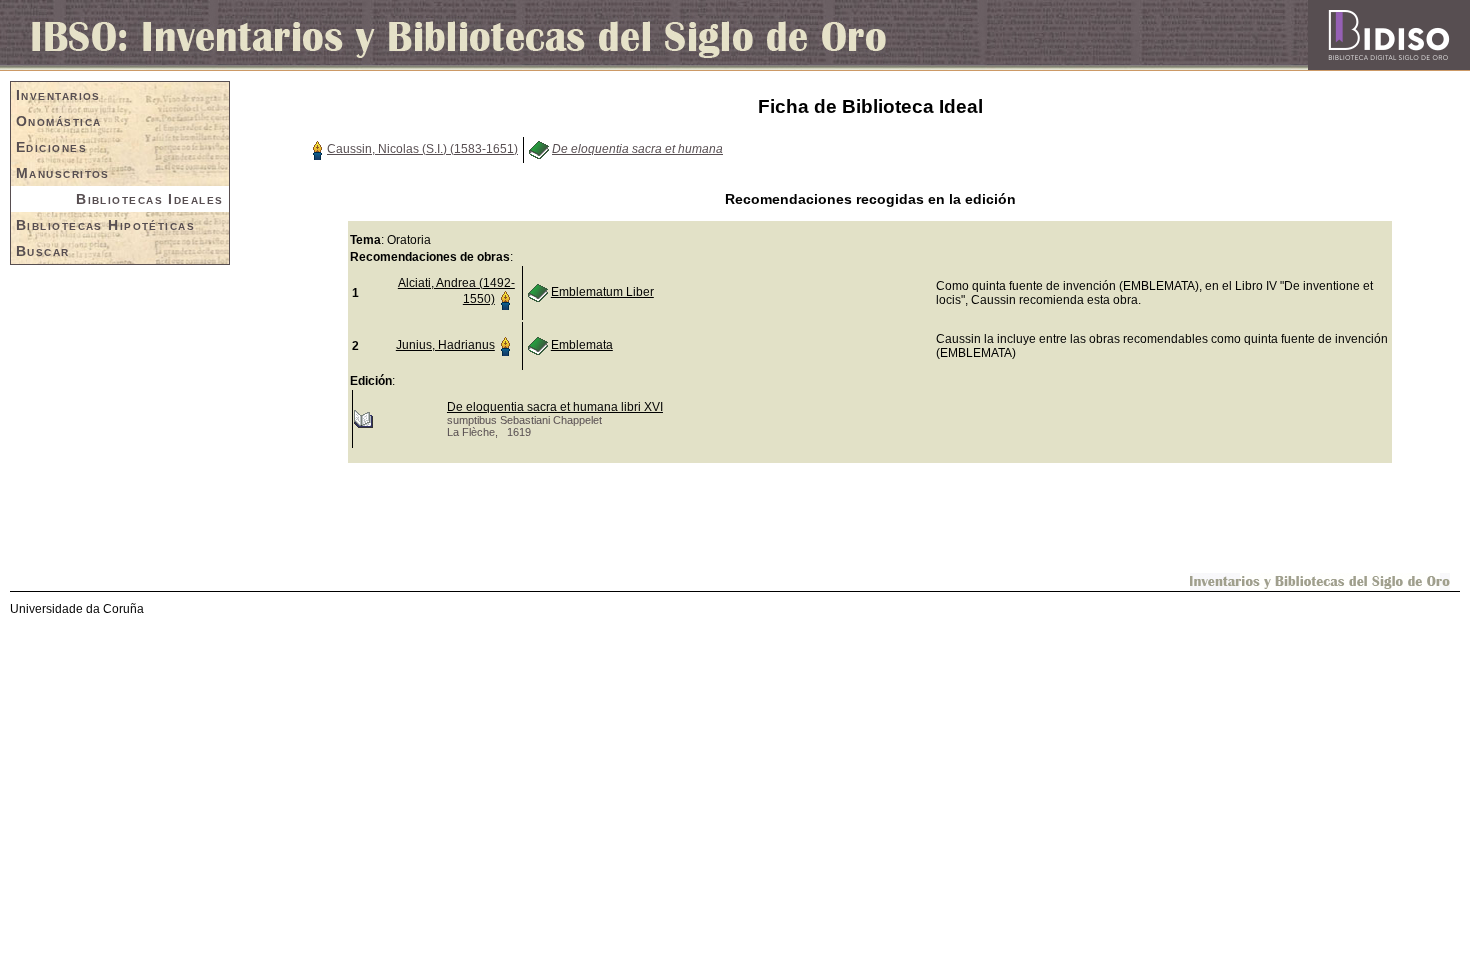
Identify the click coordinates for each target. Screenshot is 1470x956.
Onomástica (58, 121)
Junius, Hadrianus (445, 345)
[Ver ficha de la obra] (539, 149)
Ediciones (51, 147)
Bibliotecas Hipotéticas (105, 225)
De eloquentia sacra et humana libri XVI (555, 407)
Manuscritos (63, 173)
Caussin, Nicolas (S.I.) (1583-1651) (422, 149)
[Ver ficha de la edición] (363, 418)
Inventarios (58, 95)
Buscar (43, 251)
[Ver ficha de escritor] (317, 149)
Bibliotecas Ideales (149, 199)
